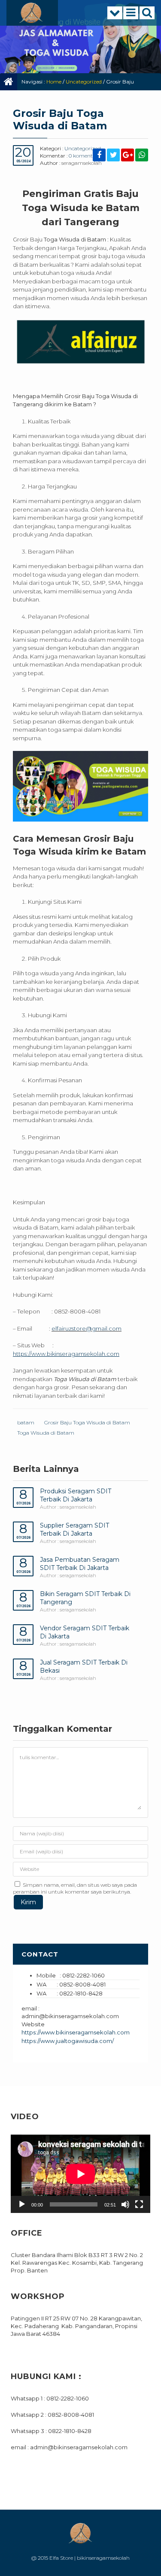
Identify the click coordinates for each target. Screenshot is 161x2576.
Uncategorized (84, 82)
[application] (80, 2174)
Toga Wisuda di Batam (46, 1433)
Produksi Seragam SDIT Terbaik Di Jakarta (76, 1495)
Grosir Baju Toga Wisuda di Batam (87, 1422)
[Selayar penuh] (139, 2204)
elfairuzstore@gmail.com (87, 1328)
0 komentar (83, 156)
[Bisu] (125, 2204)
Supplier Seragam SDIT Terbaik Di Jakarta (74, 1529)
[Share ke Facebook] (99, 156)
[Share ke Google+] (128, 156)
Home (54, 82)
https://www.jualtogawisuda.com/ (68, 2041)
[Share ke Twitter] (113, 156)
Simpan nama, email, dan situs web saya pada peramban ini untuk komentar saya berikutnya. (75, 1888)
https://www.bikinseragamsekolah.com (76, 2032)
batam (26, 1422)
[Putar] (22, 2204)
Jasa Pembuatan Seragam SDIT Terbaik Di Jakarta (80, 1564)
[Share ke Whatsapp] (142, 156)
